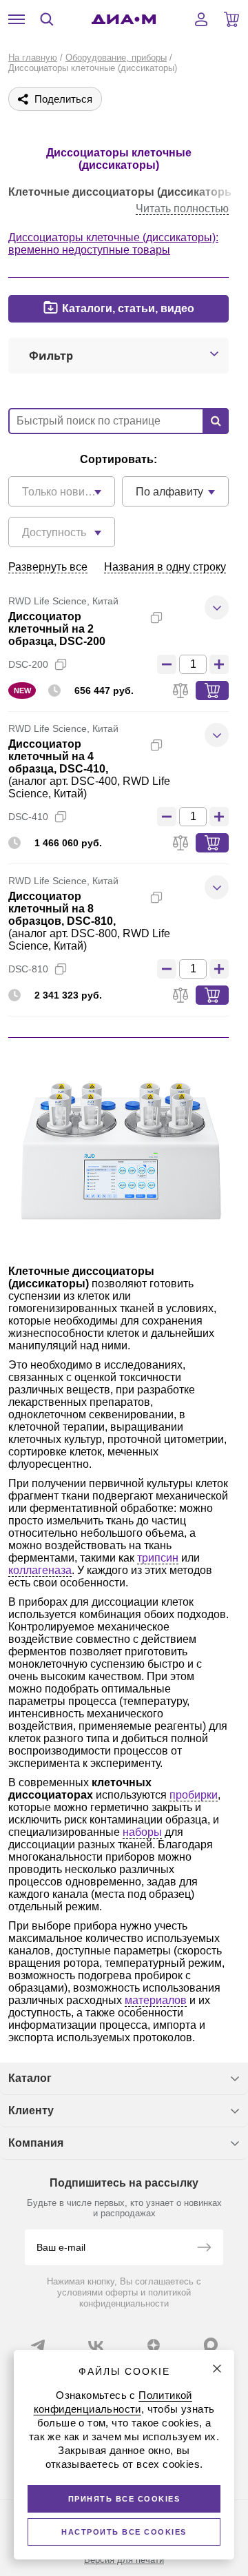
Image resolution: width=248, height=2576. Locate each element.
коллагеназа (40, 1570)
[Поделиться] (178, 617)
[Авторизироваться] (201, 19)
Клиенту (31, 2110)
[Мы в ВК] (96, 2345)
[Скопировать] (156, 617)
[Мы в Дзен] (154, 2345)
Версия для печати (124, 2560)
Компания (36, 2143)
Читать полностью (182, 208)
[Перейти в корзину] (231, 19)
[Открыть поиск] (47, 19)
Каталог (30, 2078)
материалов (156, 2000)
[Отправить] (204, 2249)
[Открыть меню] (17, 19)
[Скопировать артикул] (61, 664)
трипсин (158, 1558)
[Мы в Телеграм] (38, 2345)
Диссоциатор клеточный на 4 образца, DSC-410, (58, 756)
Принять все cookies (124, 2499)
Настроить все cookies (124, 2532)
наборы (142, 1832)
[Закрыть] (217, 2369)
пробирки (194, 1795)
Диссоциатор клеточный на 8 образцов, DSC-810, (62, 909)
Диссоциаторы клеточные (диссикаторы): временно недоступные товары (113, 244)
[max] (211, 2344)
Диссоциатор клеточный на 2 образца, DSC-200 (57, 629)
